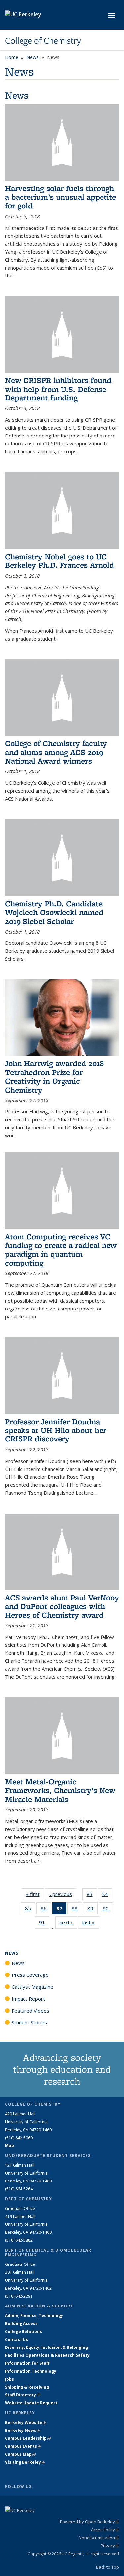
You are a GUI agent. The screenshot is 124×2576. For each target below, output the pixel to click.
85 (30, 1910)
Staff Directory (22, 2395)
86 (46, 1910)
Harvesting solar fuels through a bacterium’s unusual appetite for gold (61, 197)
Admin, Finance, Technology (34, 2316)
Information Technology (31, 2371)
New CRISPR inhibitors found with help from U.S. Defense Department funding (58, 389)
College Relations (23, 2331)
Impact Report (28, 1999)
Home (12, 57)
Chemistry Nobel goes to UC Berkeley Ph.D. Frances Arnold (60, 561)
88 (77, 1910)
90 (108, 1910)
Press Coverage (30, 1975)
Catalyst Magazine (32, 1987)
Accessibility (105, 2530)
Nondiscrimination (99, 2538)
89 (92, 1910)
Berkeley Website (26, 2422)
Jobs (9, 2379)
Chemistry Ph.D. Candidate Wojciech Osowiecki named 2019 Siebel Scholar (54, 912)
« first (35, 1894)
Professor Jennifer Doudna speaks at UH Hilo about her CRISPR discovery (56, 1430)
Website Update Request (31, 2403)
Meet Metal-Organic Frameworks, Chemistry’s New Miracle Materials (60, 1790)
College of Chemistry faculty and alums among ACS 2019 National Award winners (56, 752)
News (33, 57)
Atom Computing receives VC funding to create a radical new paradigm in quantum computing (61, 1250)
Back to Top (107, 2567)
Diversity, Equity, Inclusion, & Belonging (46, 2347)
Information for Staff (27, 2363)
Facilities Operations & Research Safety (47, 2355)
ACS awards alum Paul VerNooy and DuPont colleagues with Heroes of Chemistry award (62, 1606)
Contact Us (17, 2339)
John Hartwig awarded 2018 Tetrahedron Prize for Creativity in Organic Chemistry (54, 1076)
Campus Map (20, 2454)
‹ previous (63, 1894)
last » (91, 1922)
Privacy (110, 2546)
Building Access (21, 2324)
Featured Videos (30, 2011)
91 (44, 1924)
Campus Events (23, 2446)
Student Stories (29, 2022)
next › (68, 1922)
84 (107, 1896)
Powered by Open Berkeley (89, 2522)
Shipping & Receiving (27, 2387)
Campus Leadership (28, 2438)
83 (92, 1896)
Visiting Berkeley (25, 2462)
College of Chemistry (43, 41)
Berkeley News (23, 2430)
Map (9, 2146)
